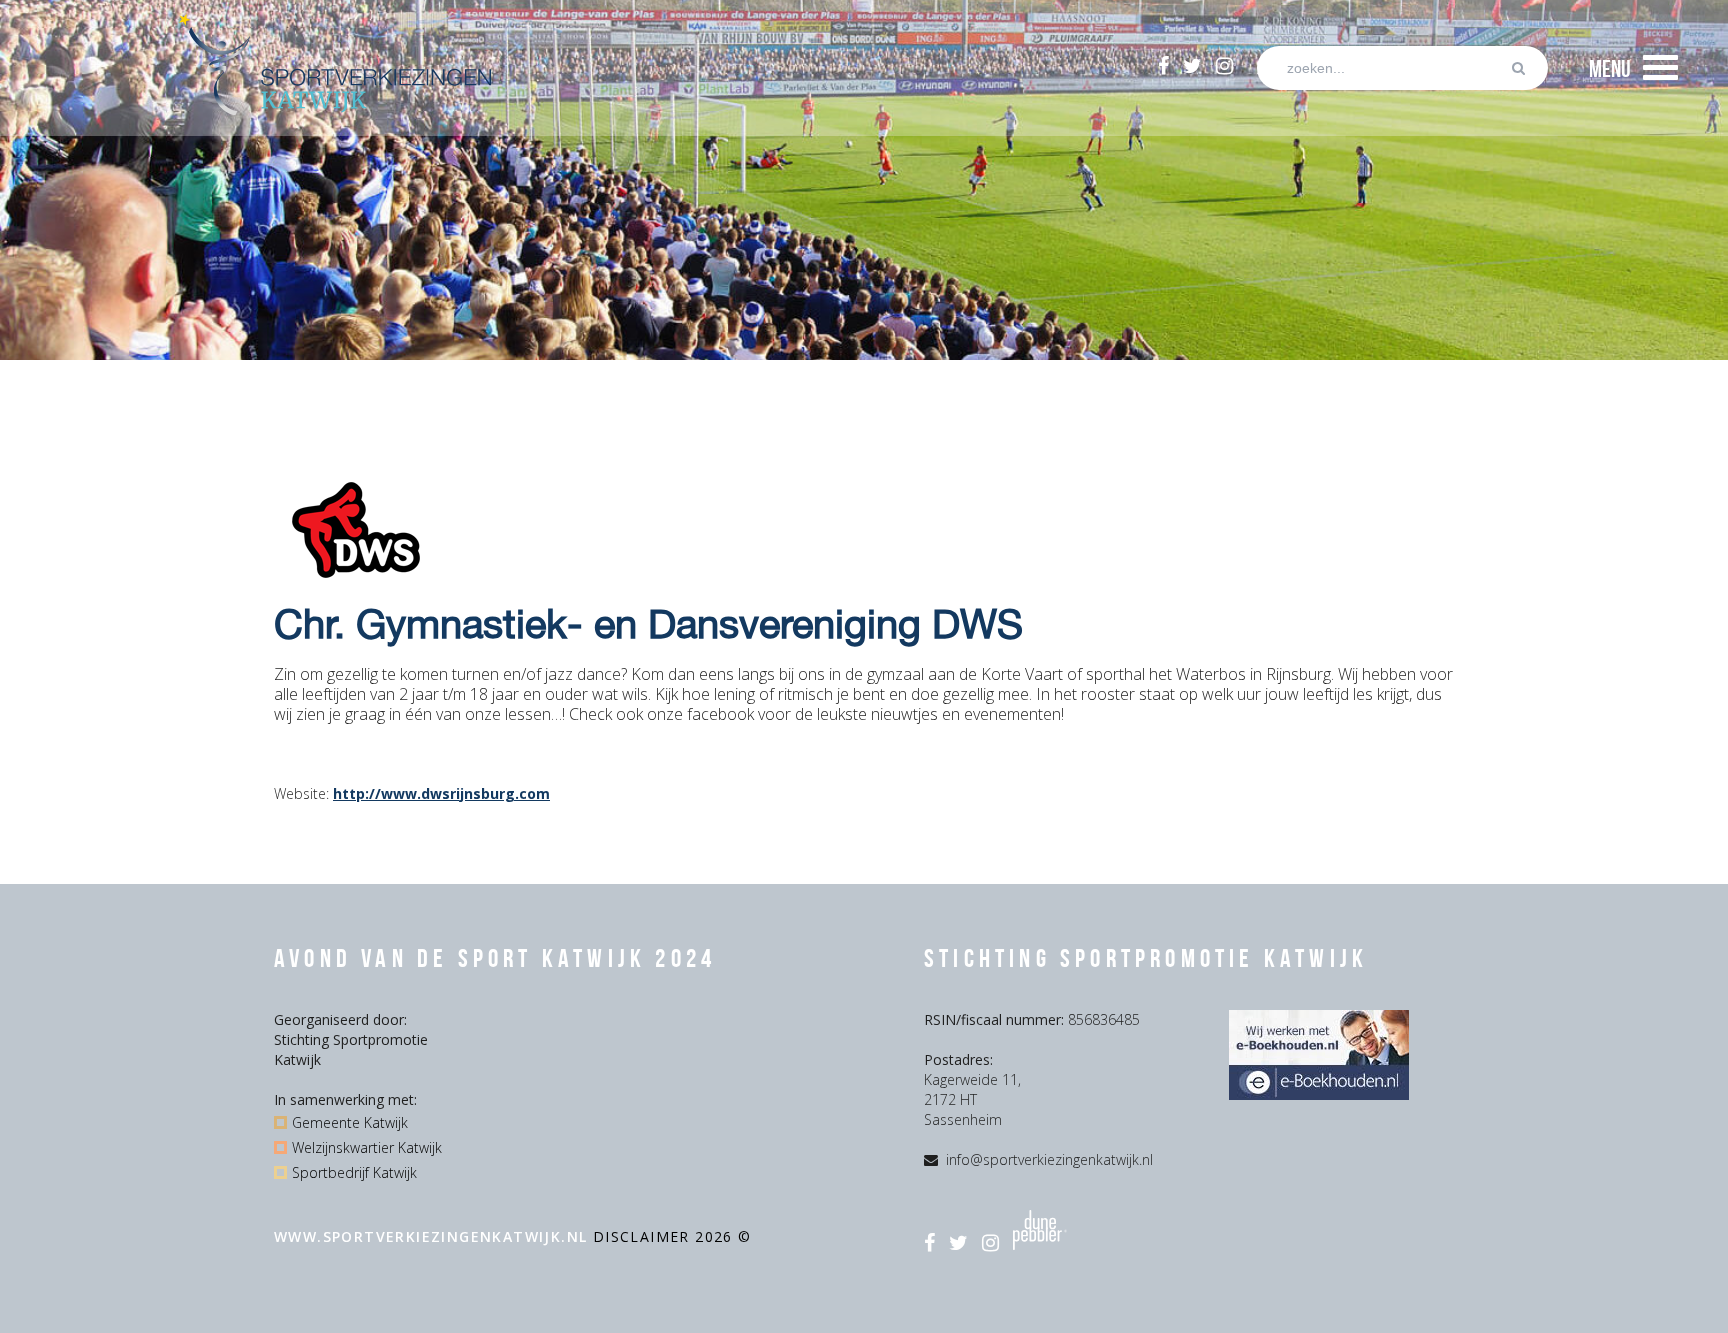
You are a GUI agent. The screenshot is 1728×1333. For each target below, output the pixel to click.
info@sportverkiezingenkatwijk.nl (1049, 1159)
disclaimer (644, 1236)
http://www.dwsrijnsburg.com (441, 793)
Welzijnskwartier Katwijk (367, 1147)
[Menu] (1660, 68)
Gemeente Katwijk (350, 1122)
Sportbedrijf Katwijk (354, 1172)
